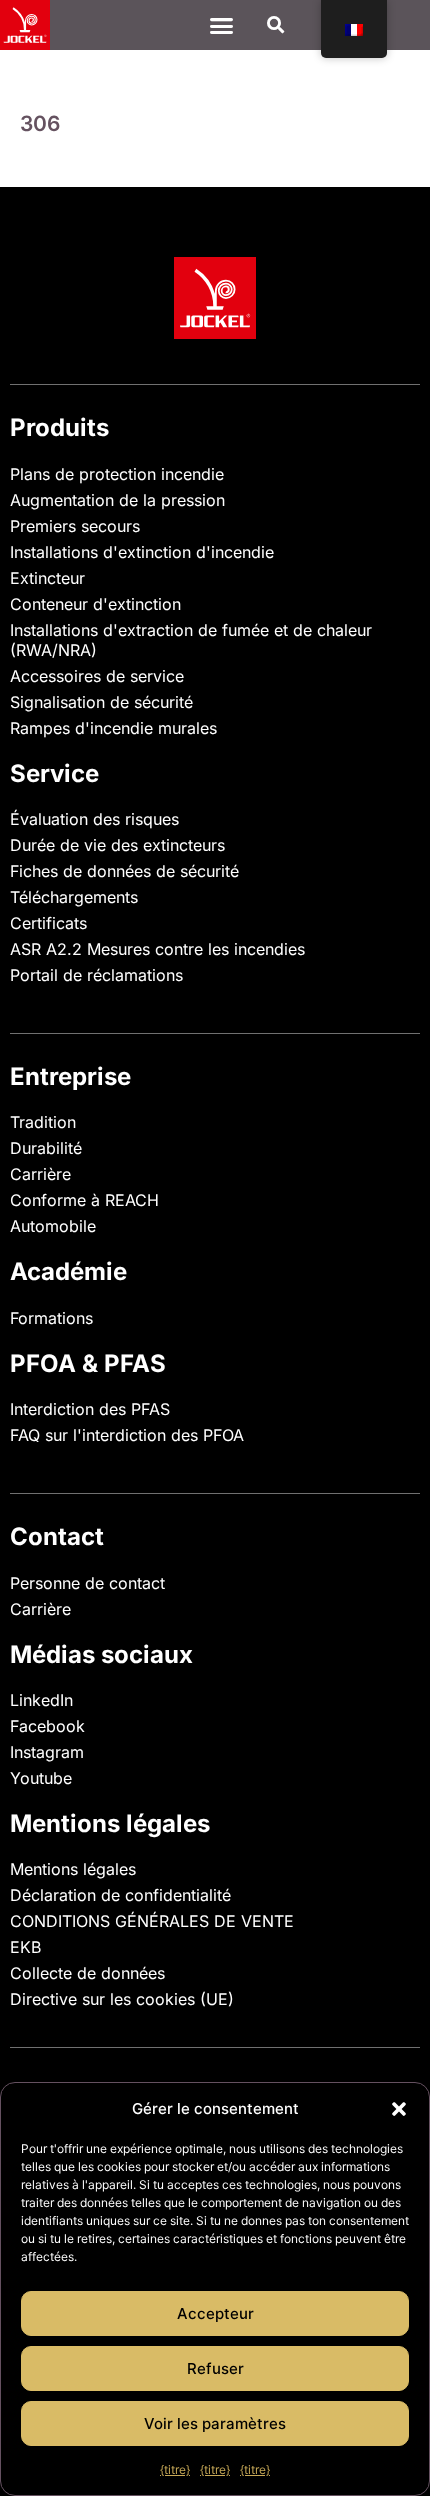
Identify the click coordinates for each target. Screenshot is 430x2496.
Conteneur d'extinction (95, 604)
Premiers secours (75, 526)
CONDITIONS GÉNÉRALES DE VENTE (152, 1921)
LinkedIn (41, 1700)
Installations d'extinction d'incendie (142, 552)
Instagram (47, 1752)
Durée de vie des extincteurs (117, 845)
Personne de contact (87, 1583)
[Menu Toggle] (221, 25)
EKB (25, 1947)
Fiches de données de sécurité (124, 871)
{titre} (175, 2469)
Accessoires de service (97, 676)
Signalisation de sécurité (101, 702)
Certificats (48, 923)
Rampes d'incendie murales (113, 728)
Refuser (215, 2368)
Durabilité (46, 1148)
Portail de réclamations (96, 975)
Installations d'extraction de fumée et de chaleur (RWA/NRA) (191, 640)
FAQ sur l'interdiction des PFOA (127, 1435)
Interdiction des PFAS (90, 1409)
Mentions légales (73, 1869)
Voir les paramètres (215, 2423)
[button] (399, 2109)
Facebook (47, 1726)
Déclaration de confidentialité (120, 1895)
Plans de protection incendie (117, 474)
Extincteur (47, 578)
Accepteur (215, 2313)
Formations (51, 1318)
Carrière (40, 1174)
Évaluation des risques (94, 819)
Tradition (43, 1122)
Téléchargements (74, 897)
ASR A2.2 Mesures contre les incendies (157, 949)
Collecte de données (87, 1973)
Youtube (41, 1778)
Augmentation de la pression (117, 500)
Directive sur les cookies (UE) (122, 1999)
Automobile (53, 1226)
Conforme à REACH (84, 1200)
